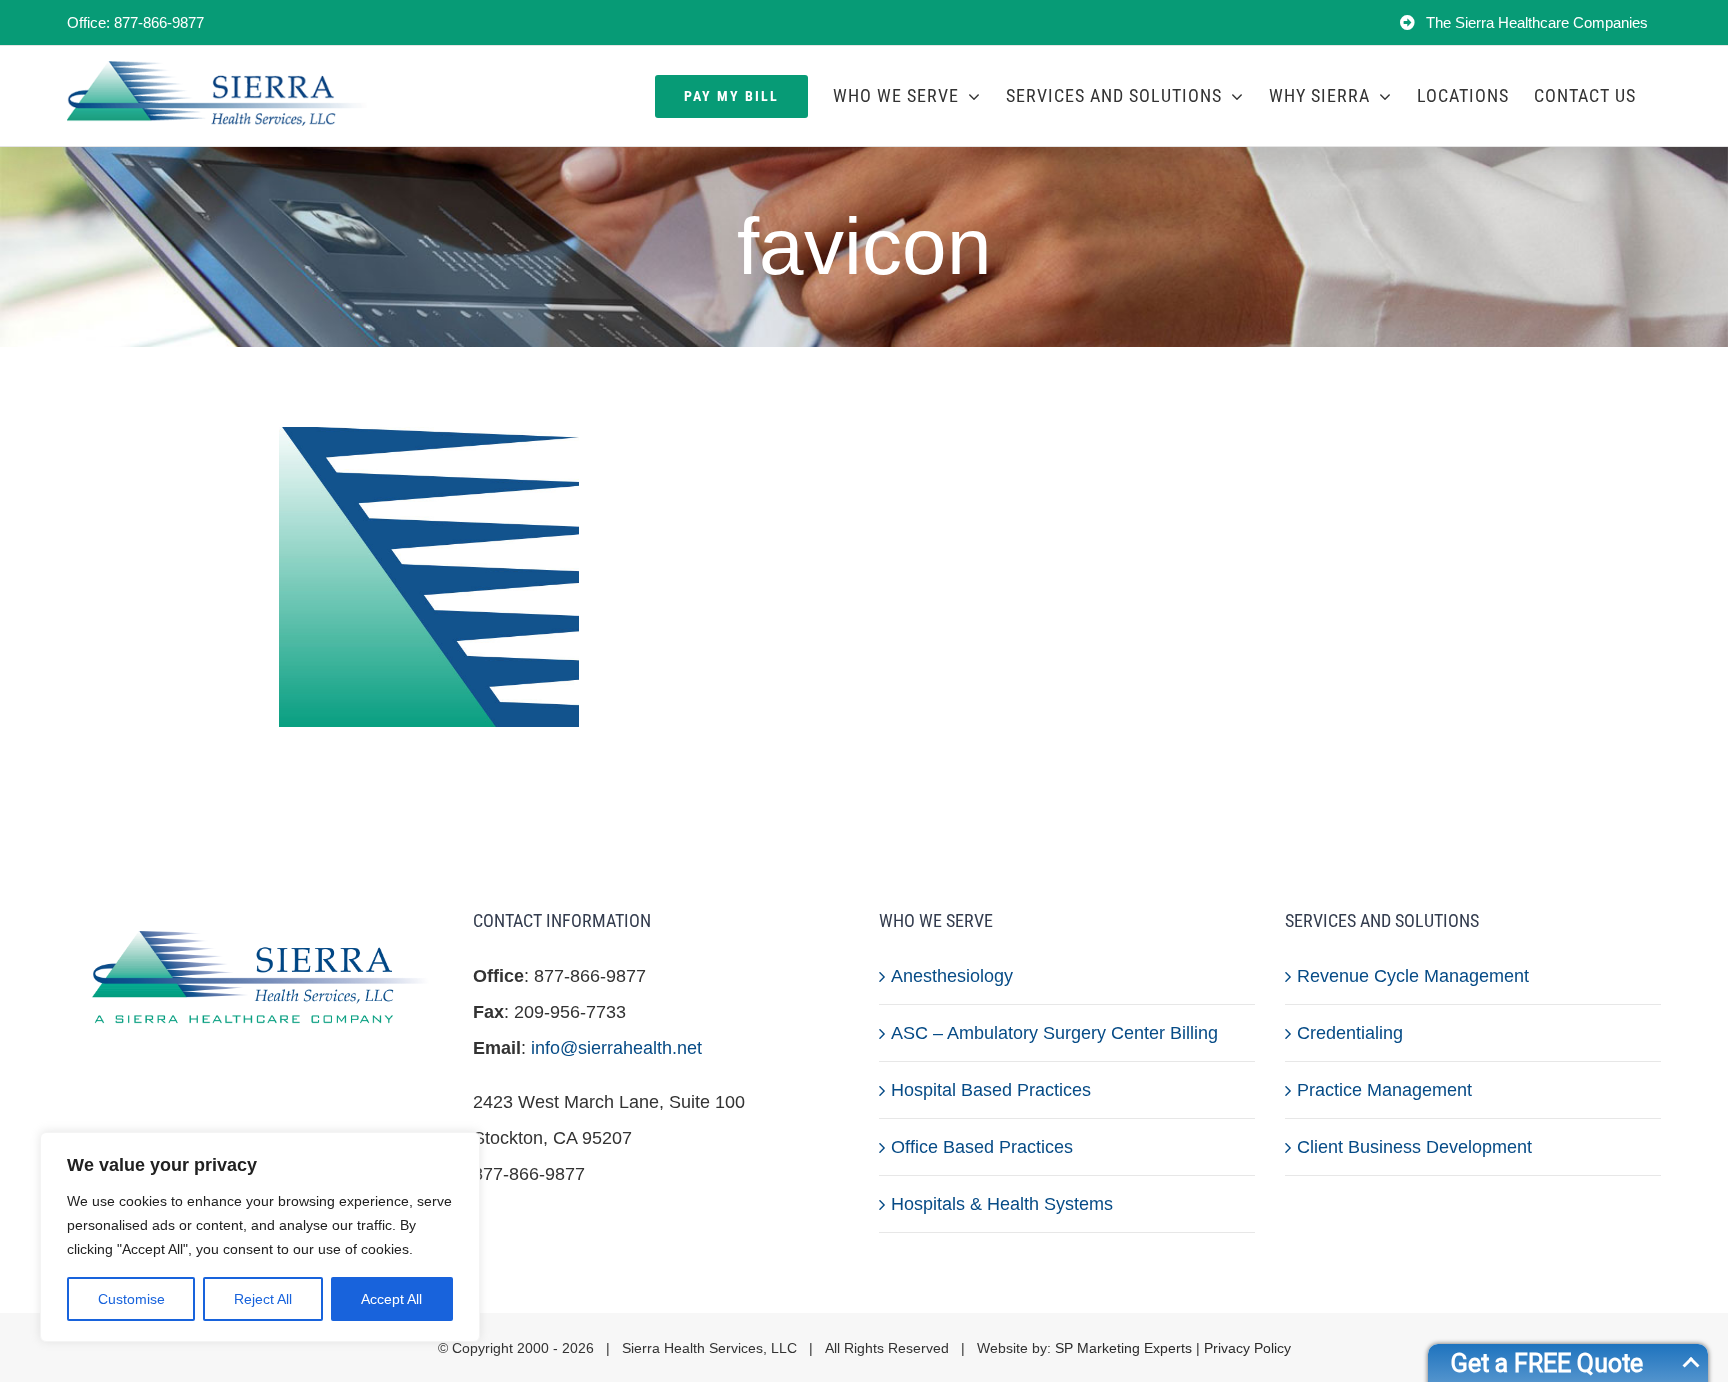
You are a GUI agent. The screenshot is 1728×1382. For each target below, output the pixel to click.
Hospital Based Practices (991, 1090)
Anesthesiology (952, 976)
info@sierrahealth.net (616, 1048)
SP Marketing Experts (1123, 1348)
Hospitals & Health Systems (1002, 1204)
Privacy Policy (1247, 1348)
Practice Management (1384, 1090)
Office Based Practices (982, 1147)
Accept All (391, 1299)
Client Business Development (1414, 1147)
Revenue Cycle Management (1413, 976)
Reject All (263, 1299)
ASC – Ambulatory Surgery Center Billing (1054, 1033)
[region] (260, 1237)
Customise (131, 1299)
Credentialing (1350, 1033)
